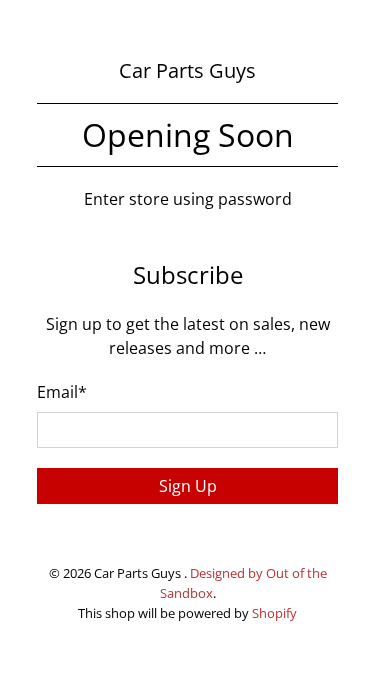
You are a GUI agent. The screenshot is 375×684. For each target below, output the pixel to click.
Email (62, 392)
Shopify (274, 613)
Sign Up (188, 486)
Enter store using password (188, 199)
